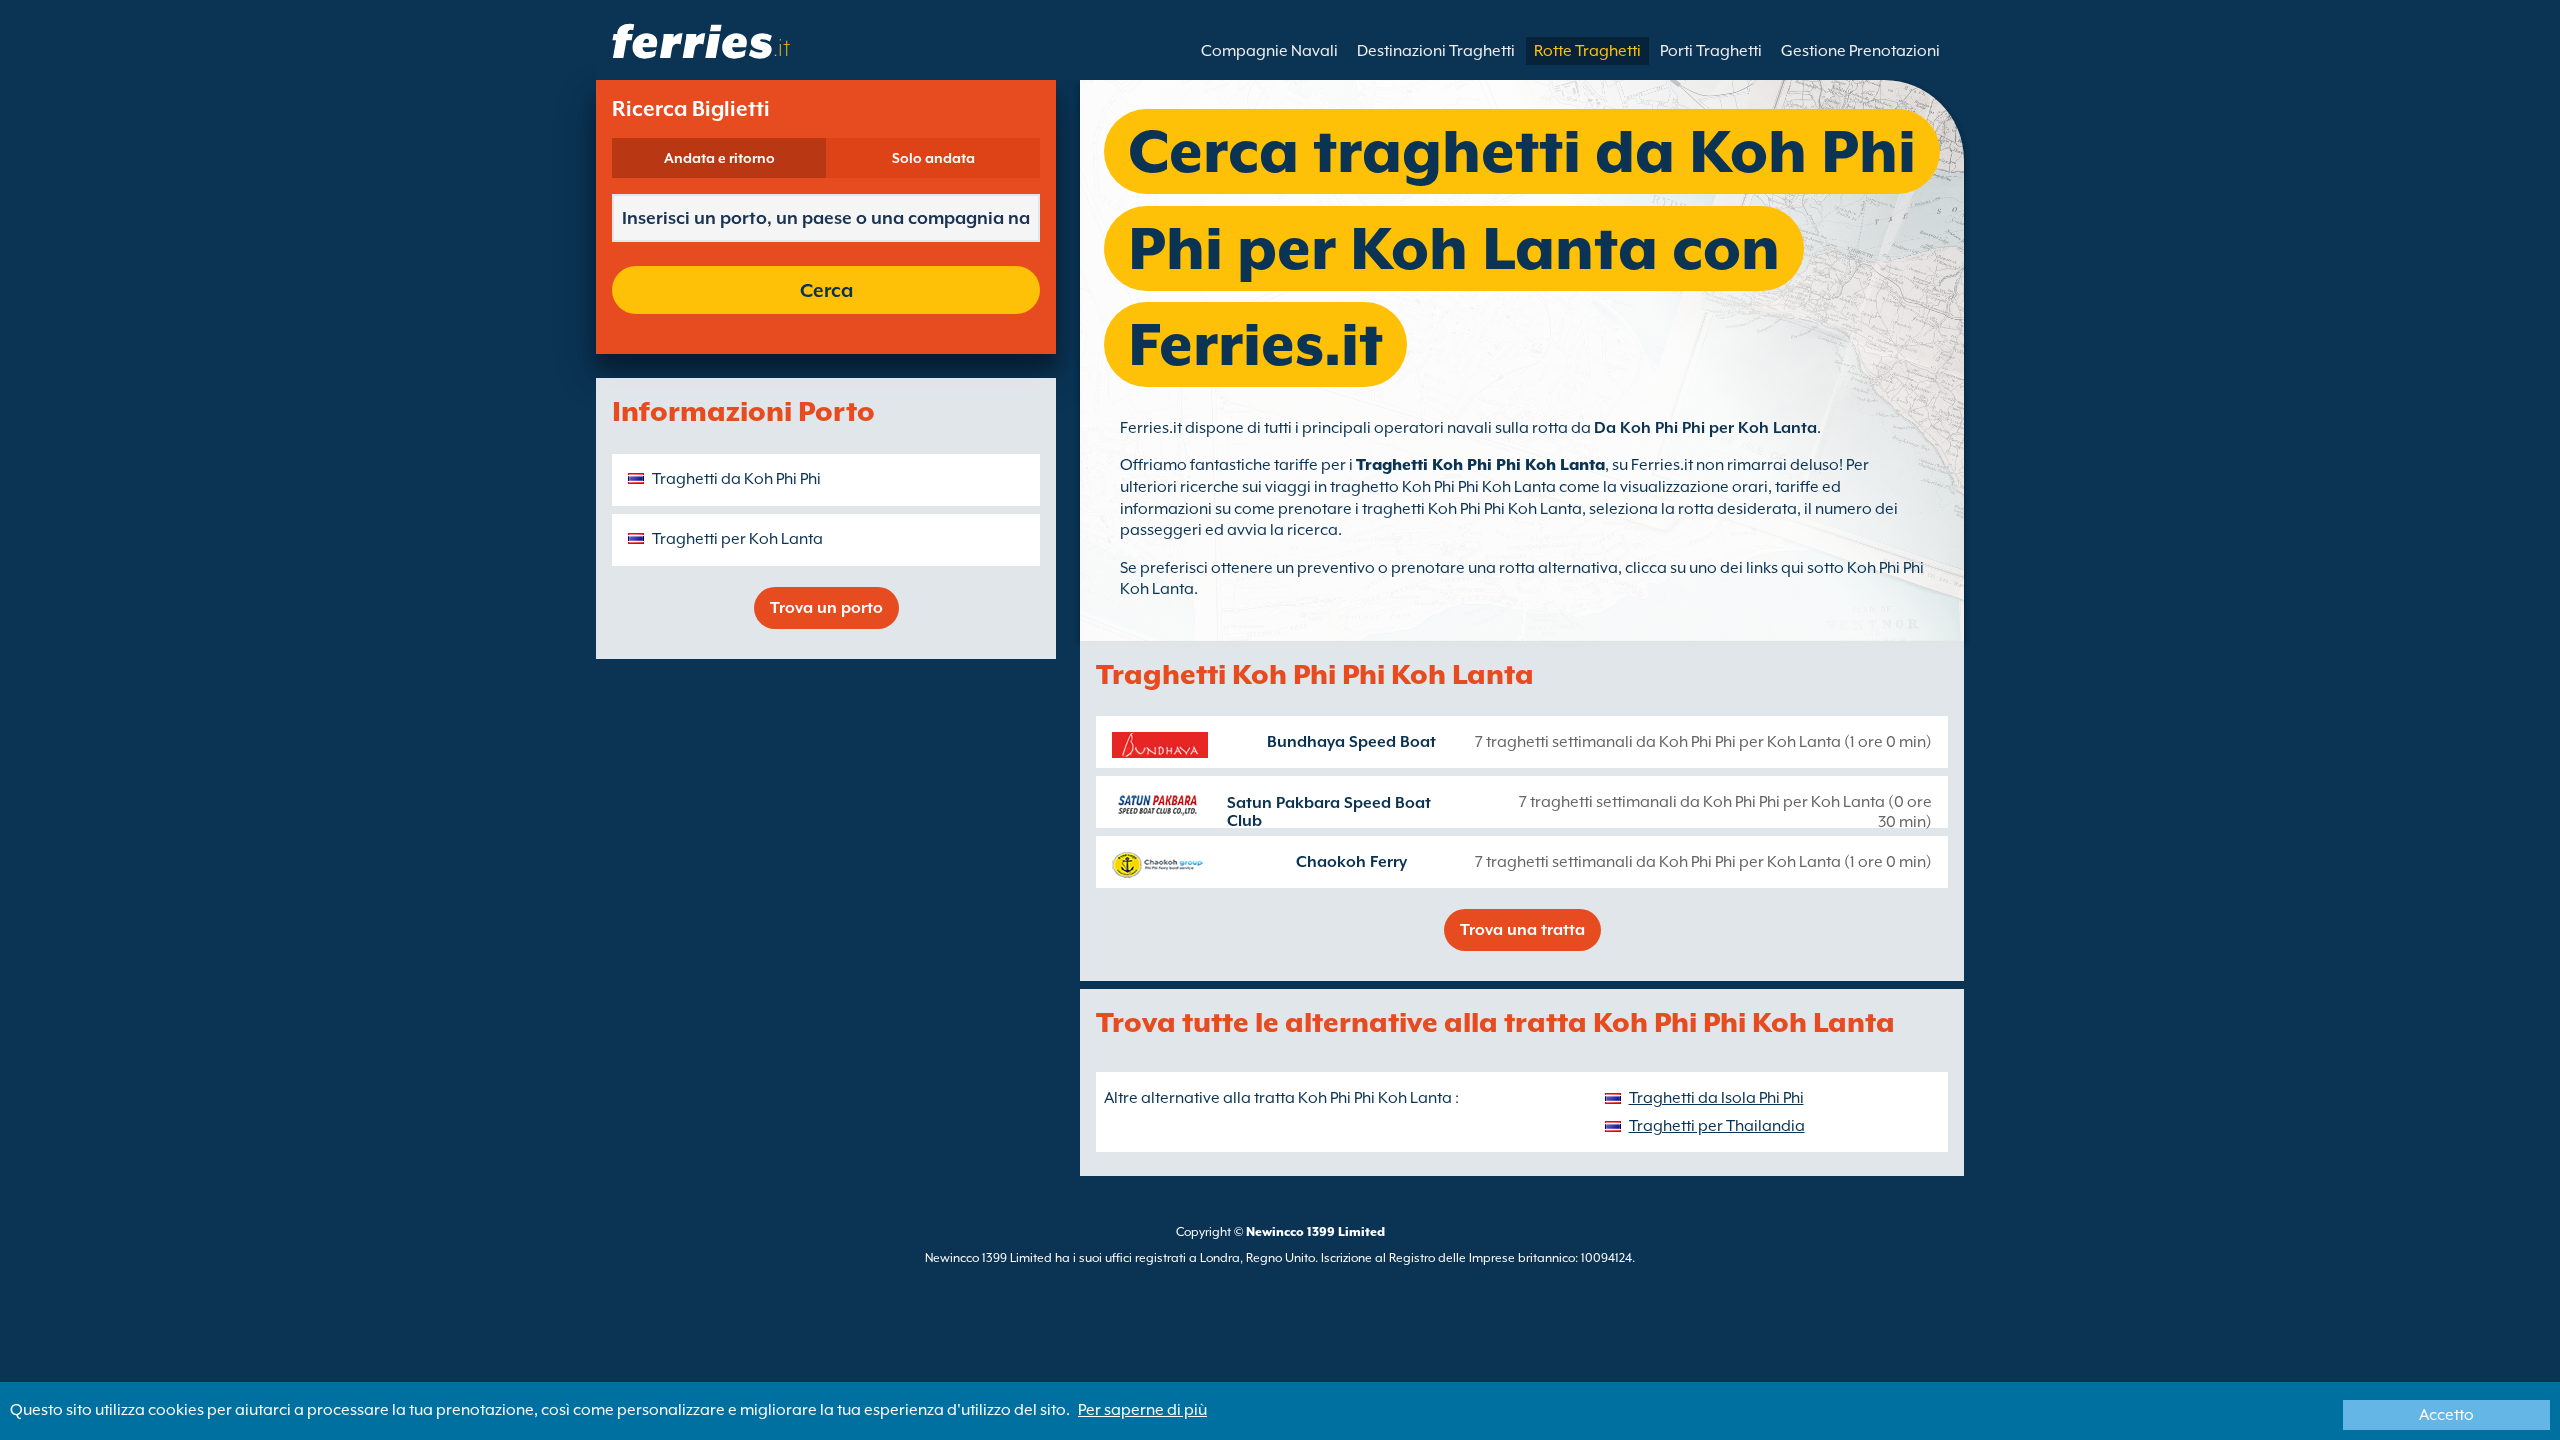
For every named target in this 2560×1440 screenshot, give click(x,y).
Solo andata (933, 158)
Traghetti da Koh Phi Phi (736, 479)
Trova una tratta (1522, 930)
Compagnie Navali (1269, 51)
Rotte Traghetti (1587, 51)
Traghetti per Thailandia (1717, 1126)
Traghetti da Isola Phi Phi (1716, 1098)
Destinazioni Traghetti (1436, 51)
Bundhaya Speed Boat (1351, 742)
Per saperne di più (1142, 1410)
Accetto (2446, 1415)
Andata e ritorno (719, 158)
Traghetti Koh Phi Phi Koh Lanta (1480, 465)
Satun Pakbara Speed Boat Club (1329, 812)
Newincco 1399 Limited (1315, 1232)
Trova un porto (826, 608)
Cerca (826, 290)
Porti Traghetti (1711, 51)
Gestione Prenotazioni (1860, 51)
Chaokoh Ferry (1351, 862)
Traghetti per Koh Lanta (737, 539)
